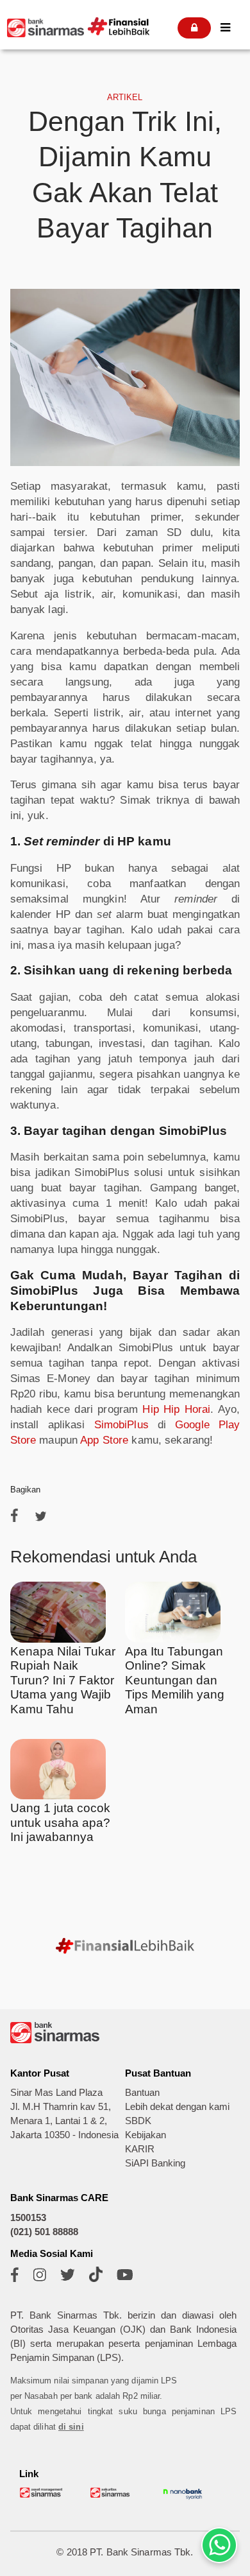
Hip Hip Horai (176, 1409)
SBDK (138, 2121)
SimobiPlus (121, 1425)
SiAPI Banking (155, 2163)
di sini (71, 2427)
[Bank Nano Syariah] (183, 2499)
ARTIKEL (125, 97)
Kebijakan (146, 2135)
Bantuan (142, 2093)
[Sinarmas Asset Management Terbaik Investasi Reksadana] (42, 2495)
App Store (104, 1440)
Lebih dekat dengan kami (177, 2107)
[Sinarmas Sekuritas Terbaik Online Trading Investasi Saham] (112, 2495)
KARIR (140, 2149)
